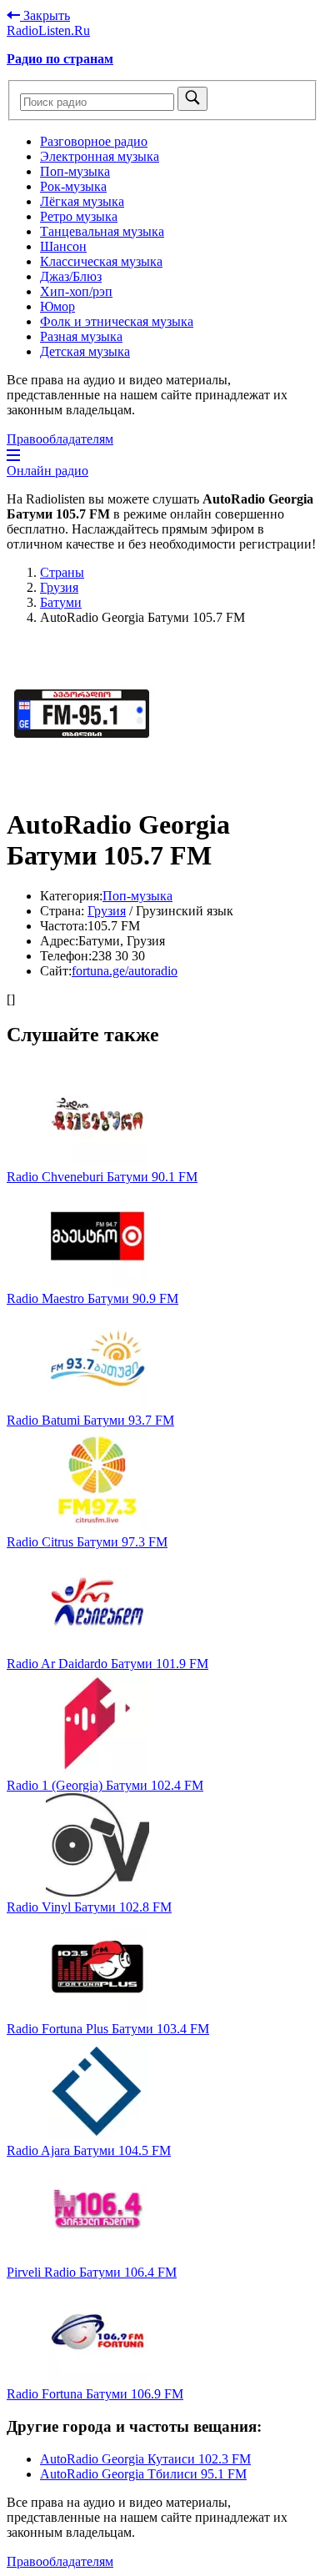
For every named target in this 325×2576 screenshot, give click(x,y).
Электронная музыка (100, 156)
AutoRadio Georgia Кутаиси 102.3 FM (145, 2459)
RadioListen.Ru (48, 30)
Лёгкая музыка (82, 201)
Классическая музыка (101, 261)
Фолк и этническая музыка (117, 321)
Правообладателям (60, 439)
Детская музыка (85, 351)
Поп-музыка (75, 171)
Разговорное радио (94, 141)
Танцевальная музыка (102, 231)
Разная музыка (81, 336)
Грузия (107, 911)
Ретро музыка (79, 216)
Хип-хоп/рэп (76, 291)
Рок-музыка (73, 186)
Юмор (57, 306)
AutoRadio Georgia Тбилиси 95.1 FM (143, 2474)
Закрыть (45, 15)
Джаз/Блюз (71, 276)
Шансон (63, 246)
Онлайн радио (47, 471)
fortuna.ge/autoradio (125, 971)
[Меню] (13, 456)
